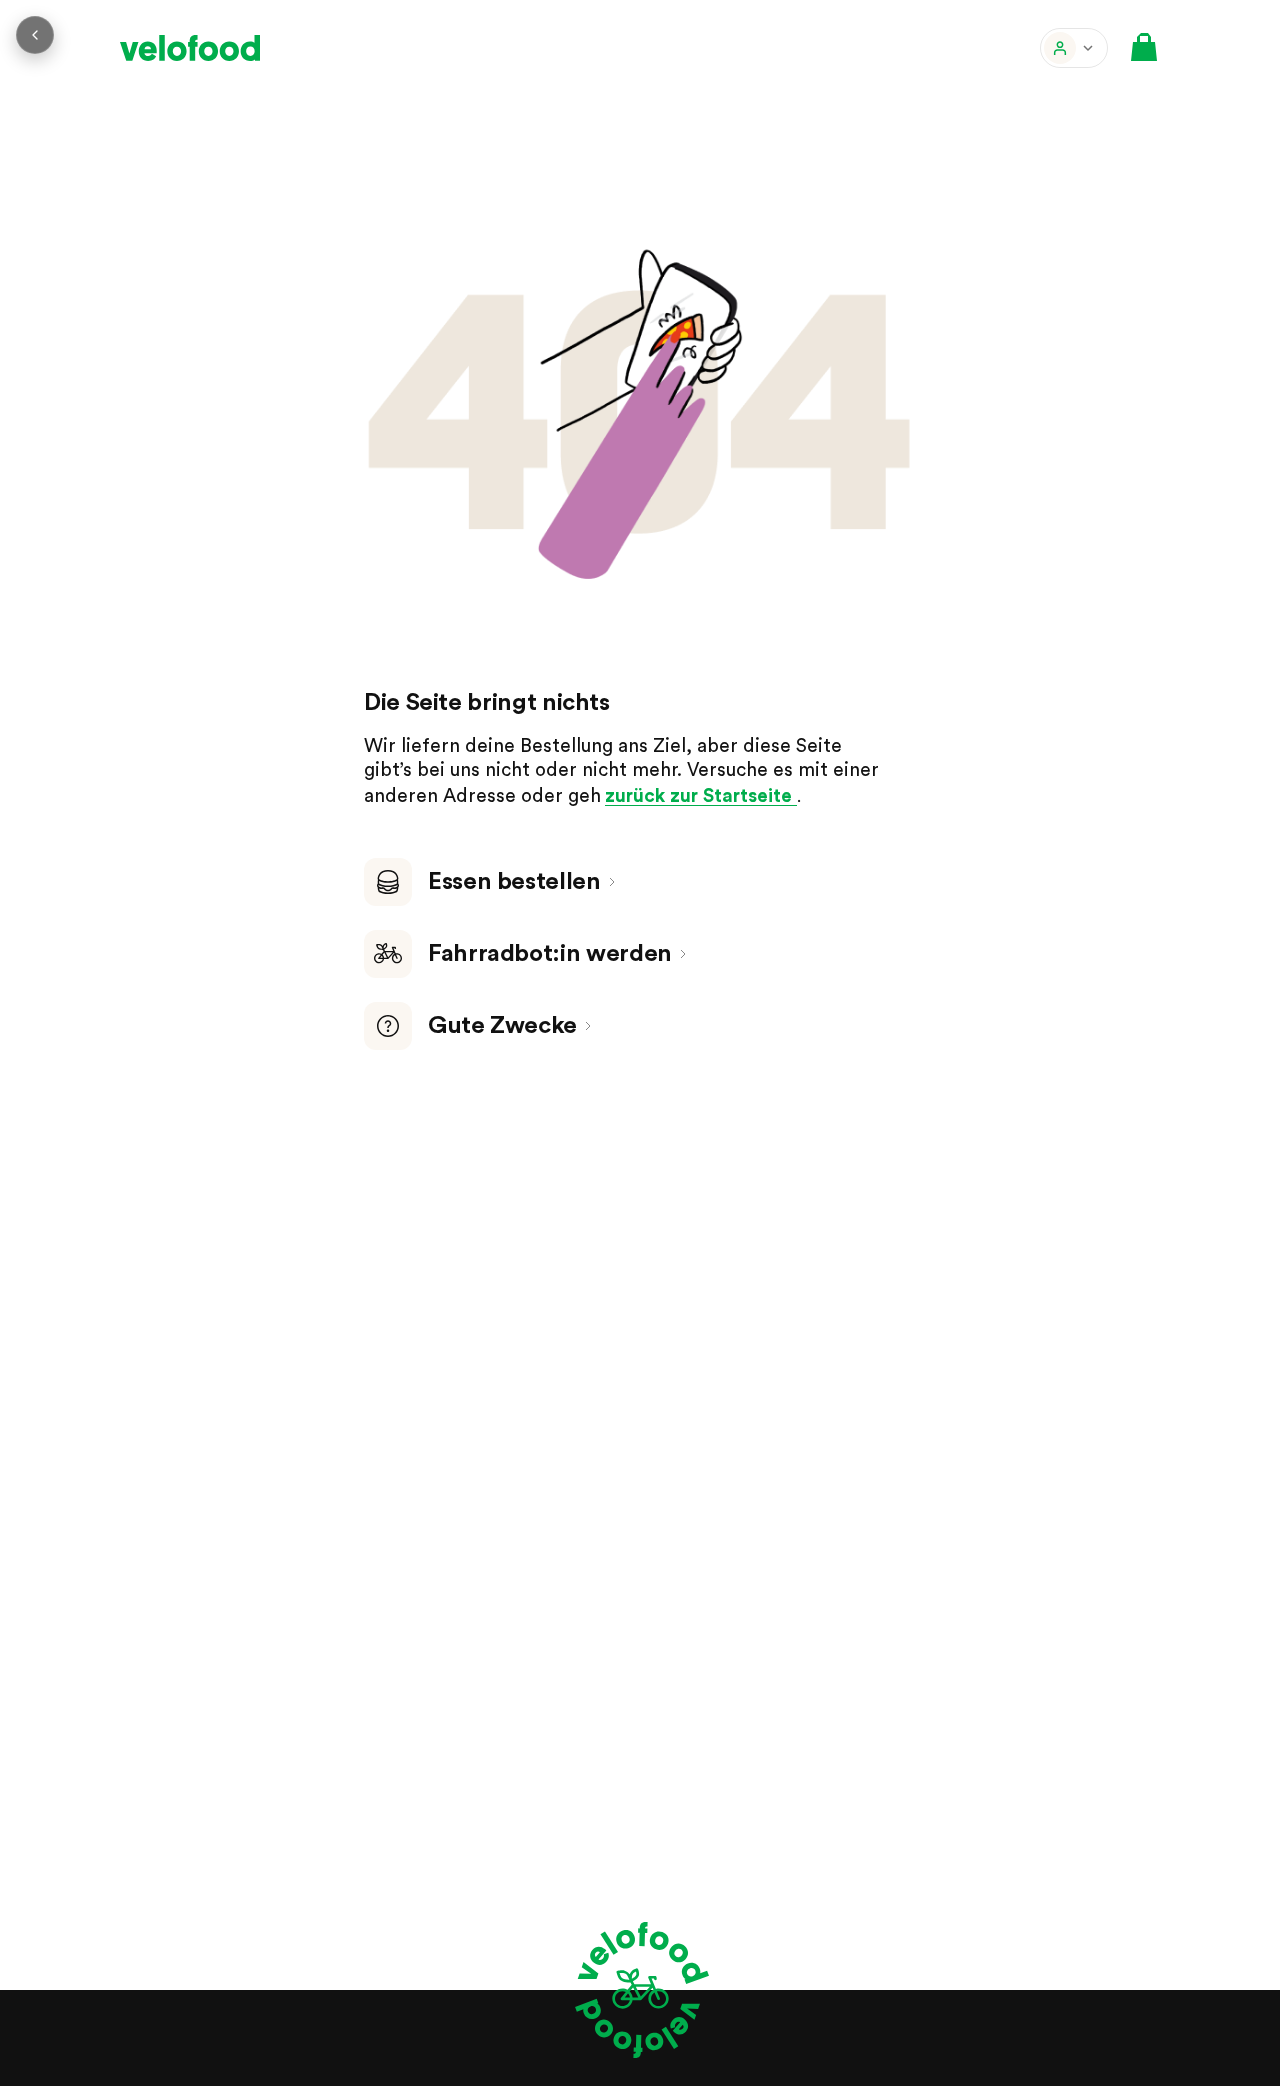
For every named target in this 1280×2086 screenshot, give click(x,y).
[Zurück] (35, 35)
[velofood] (190, 48)
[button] (1074, 48)
